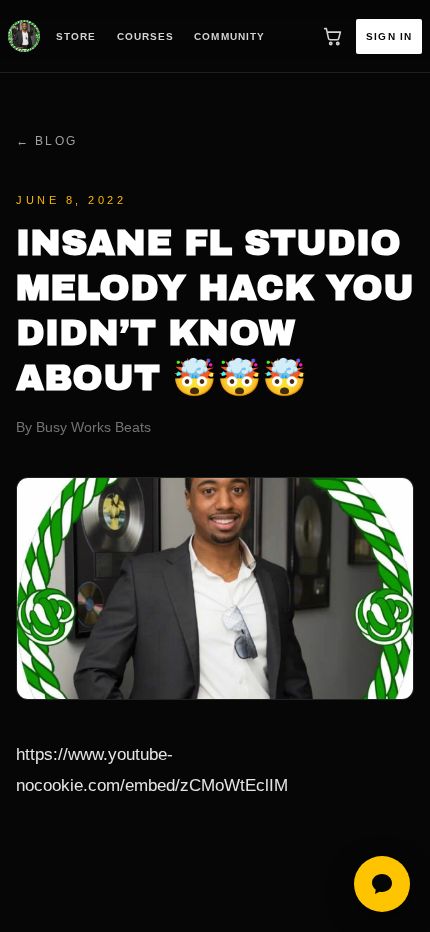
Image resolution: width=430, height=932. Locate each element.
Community (229, 36)
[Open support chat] (382, 884)
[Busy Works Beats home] (24, 36)
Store (76, 36)
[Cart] (332, 36)
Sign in (389, 36)
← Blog (46, 141)
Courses (146, 36)
